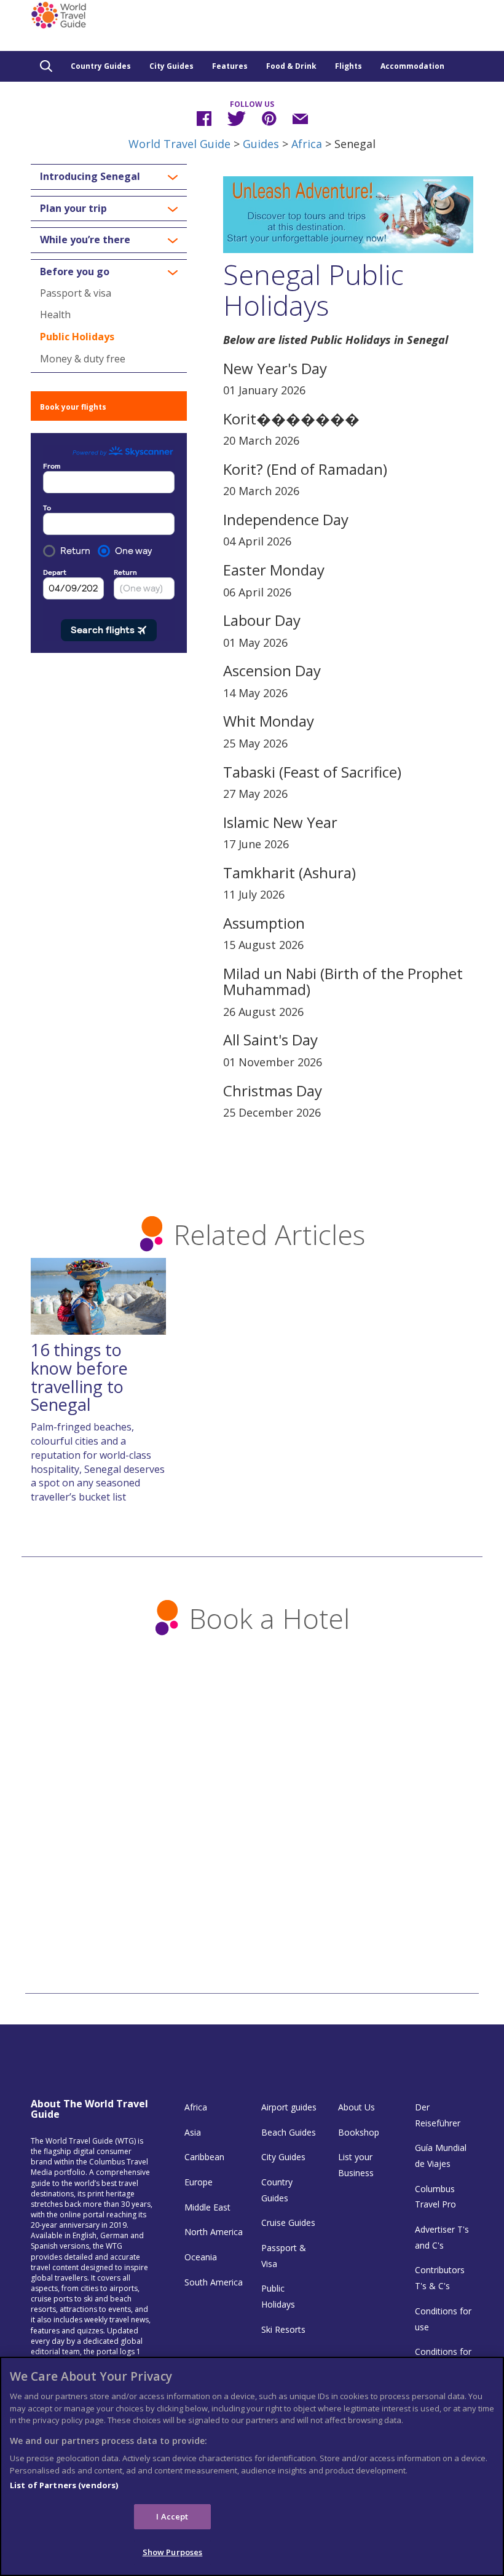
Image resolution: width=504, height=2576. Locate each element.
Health (55, 314)
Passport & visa (76, 293)
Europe (199, 2182)
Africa (307, 144)
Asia (193, 2132)
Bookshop (359, 2132)
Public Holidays (77, 337)
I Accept (172, 2516)
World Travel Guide (179, 144)
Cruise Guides (288, 2223)
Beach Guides (289, 2132)
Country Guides (101, 66)
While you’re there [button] (85, 240)
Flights (348, 66)
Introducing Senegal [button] (90, 177)
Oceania (201, 2257)
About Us (356, 2107)
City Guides (171, 66)
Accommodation (412, 66)
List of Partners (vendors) (64, 2485)
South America (214, 2282)
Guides (261, 144)
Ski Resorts (283, 2329)
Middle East (207, 2207)
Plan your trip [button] (73, 209)
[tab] (109, 177)
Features (230, 66)
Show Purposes (173, 2552)
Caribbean (204, 2157)
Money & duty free (83, 359)
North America (214, 2232)
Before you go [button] (75, 272)
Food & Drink (291, 66)
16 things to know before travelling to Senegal (79, 1377)
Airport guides (289, 2107)
